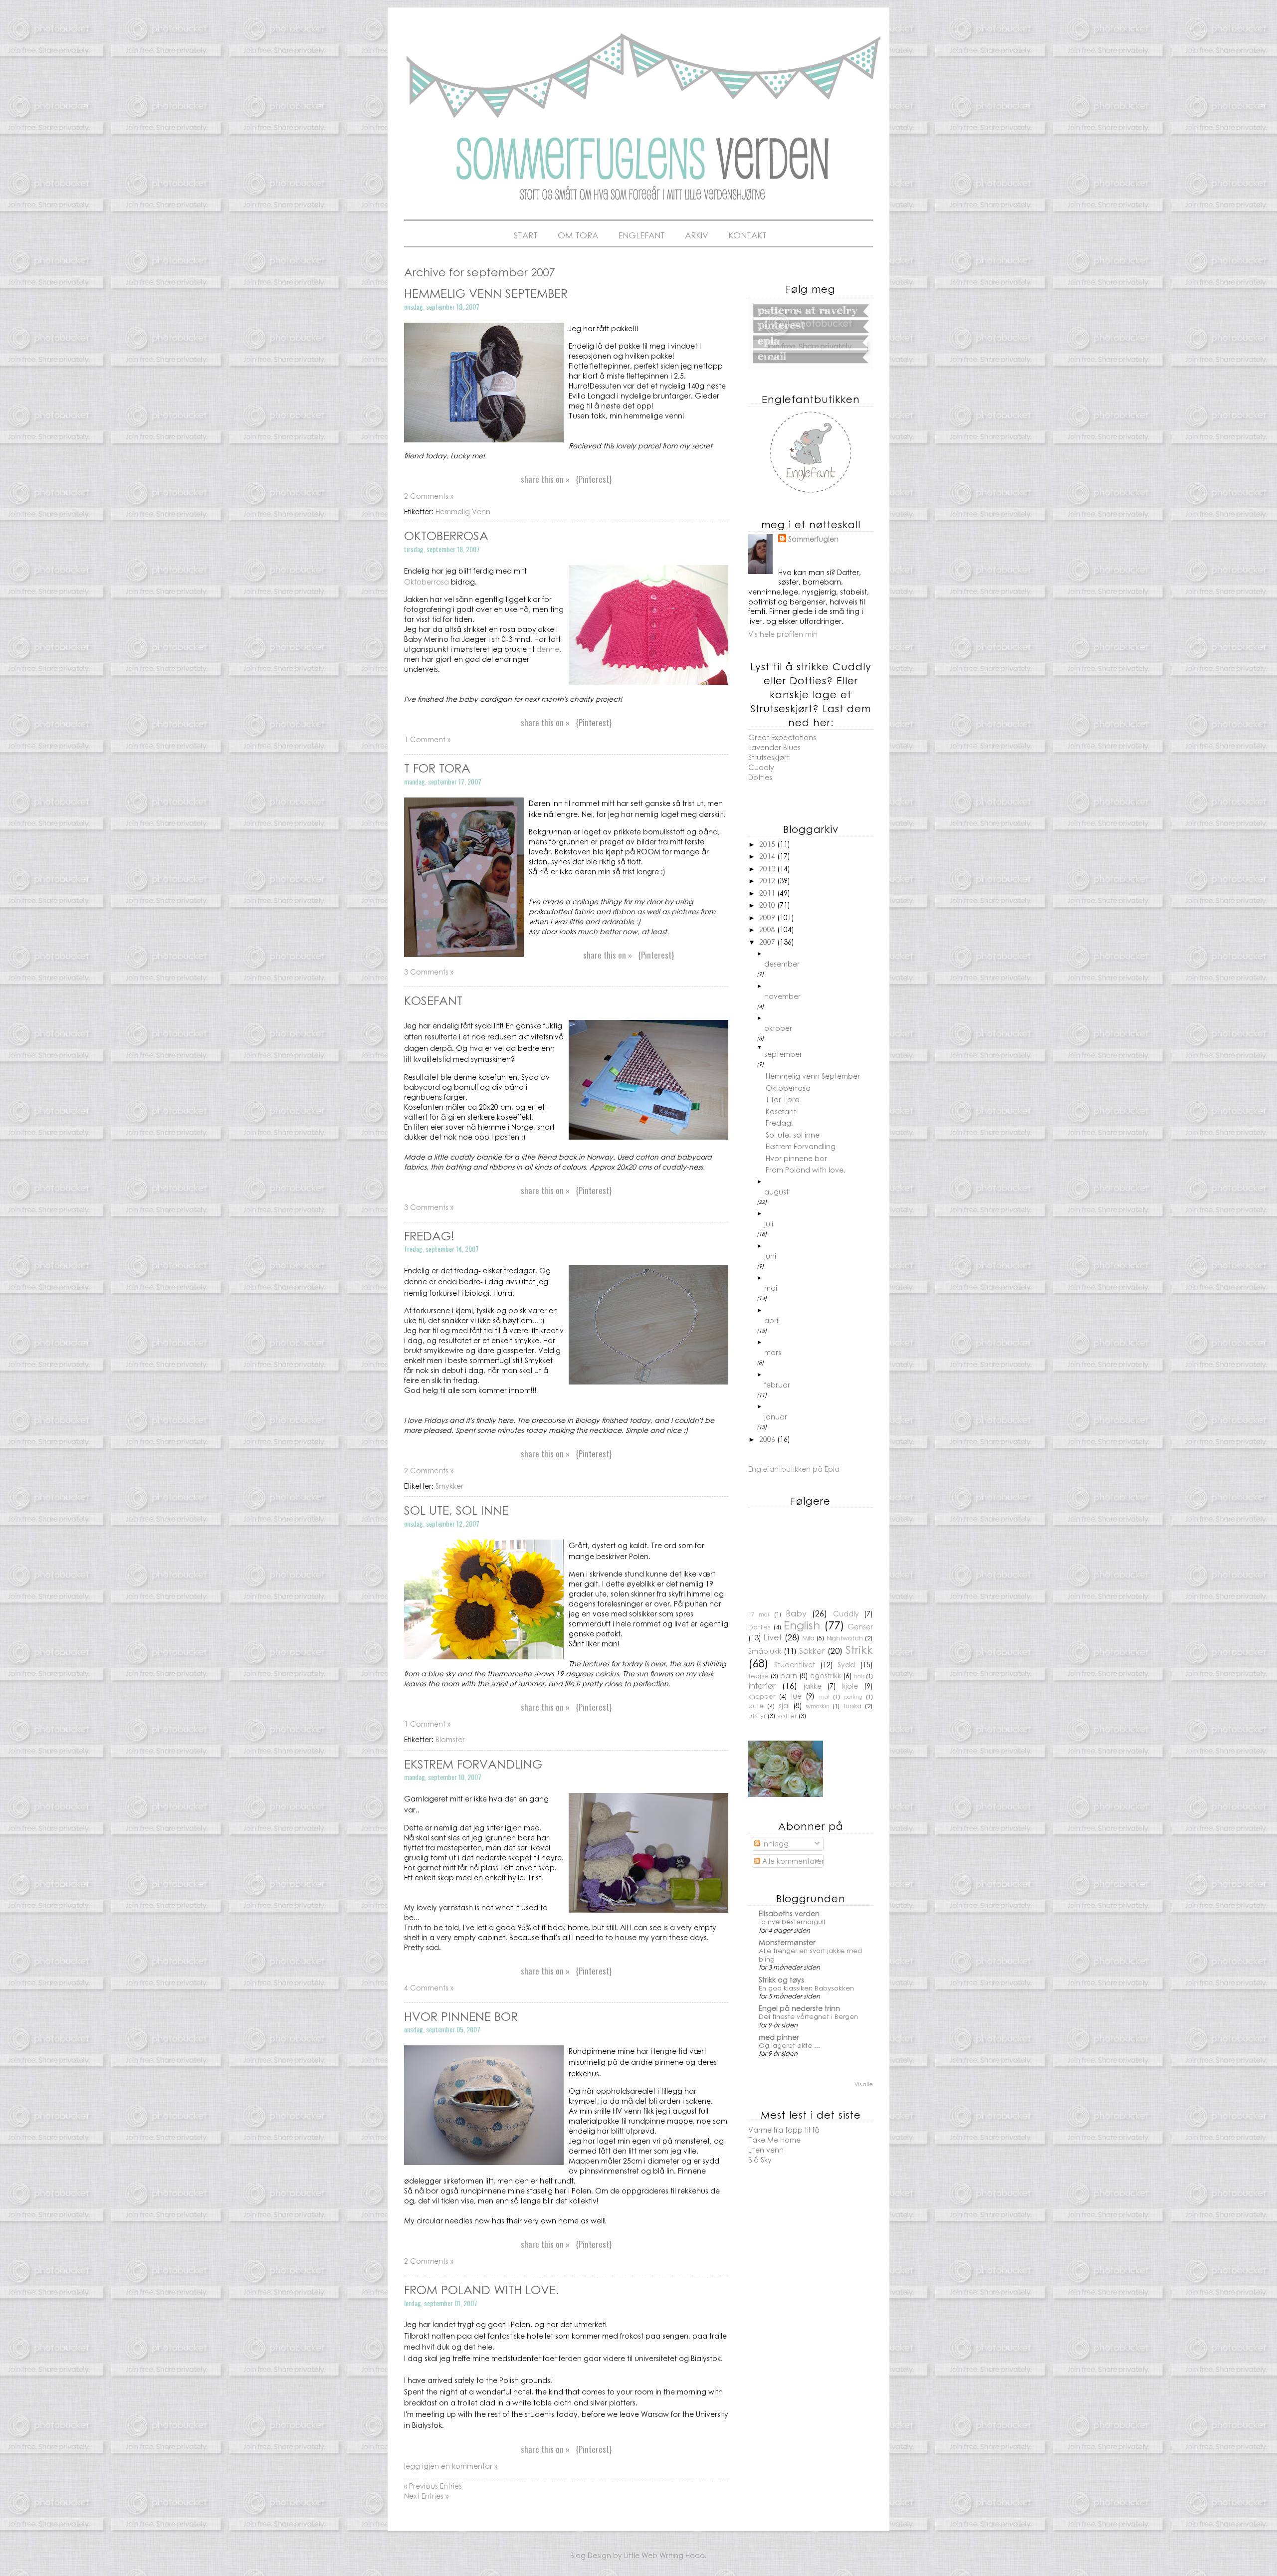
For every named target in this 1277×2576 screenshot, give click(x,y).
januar (776, 1416)
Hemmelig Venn (463, 511)
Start (526, 235)
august (776, 1191)
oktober (778, 1028)
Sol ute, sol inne (456, 1510)
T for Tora (437, 768)
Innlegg (774, 1843)
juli (769, 1223)
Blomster (450, 1739)
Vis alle (864, 2084)
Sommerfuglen (813, 539)
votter (787, 1716)
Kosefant (433, 1000)
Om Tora (578, 235)
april (772, 1320)
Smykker (449, 1486)
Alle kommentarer (792, 1861)
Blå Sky (760, 2160)
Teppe (758, 1676)
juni (770, 1256)
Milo (808, 1638)
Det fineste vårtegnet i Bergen (808, 2016)
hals (859, 1676)
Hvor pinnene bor (461, 2016)
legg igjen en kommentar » (451, 2466)
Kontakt (747, 235)
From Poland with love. (481, 2289)
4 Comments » (429, 1987)
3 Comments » (429, 972)
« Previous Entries (433, 2486)
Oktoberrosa (446, 535)
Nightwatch (845, 1638)
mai (771, 1288)
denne (548, 649)
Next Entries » (426, 2496)
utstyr (757, 1716)
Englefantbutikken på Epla (794, 1469)
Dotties (760, 777)
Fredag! (429, 1235)
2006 (768, 1439)
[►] (819, 954)
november (782, 996)
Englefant (641, 235)
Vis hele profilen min (783, 634)
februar (777, 1385)
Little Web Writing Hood (664, 2555)
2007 (768, 942)
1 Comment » (427, 739)
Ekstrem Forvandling (473, 1764)
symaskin (818, 1706)
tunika (852, 1706)
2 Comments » (429, 496)
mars (773, 1352)
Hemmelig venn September (486, 293)
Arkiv (697, 235)
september (783, 1054)
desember (782, 964)
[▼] (819, 1047)
